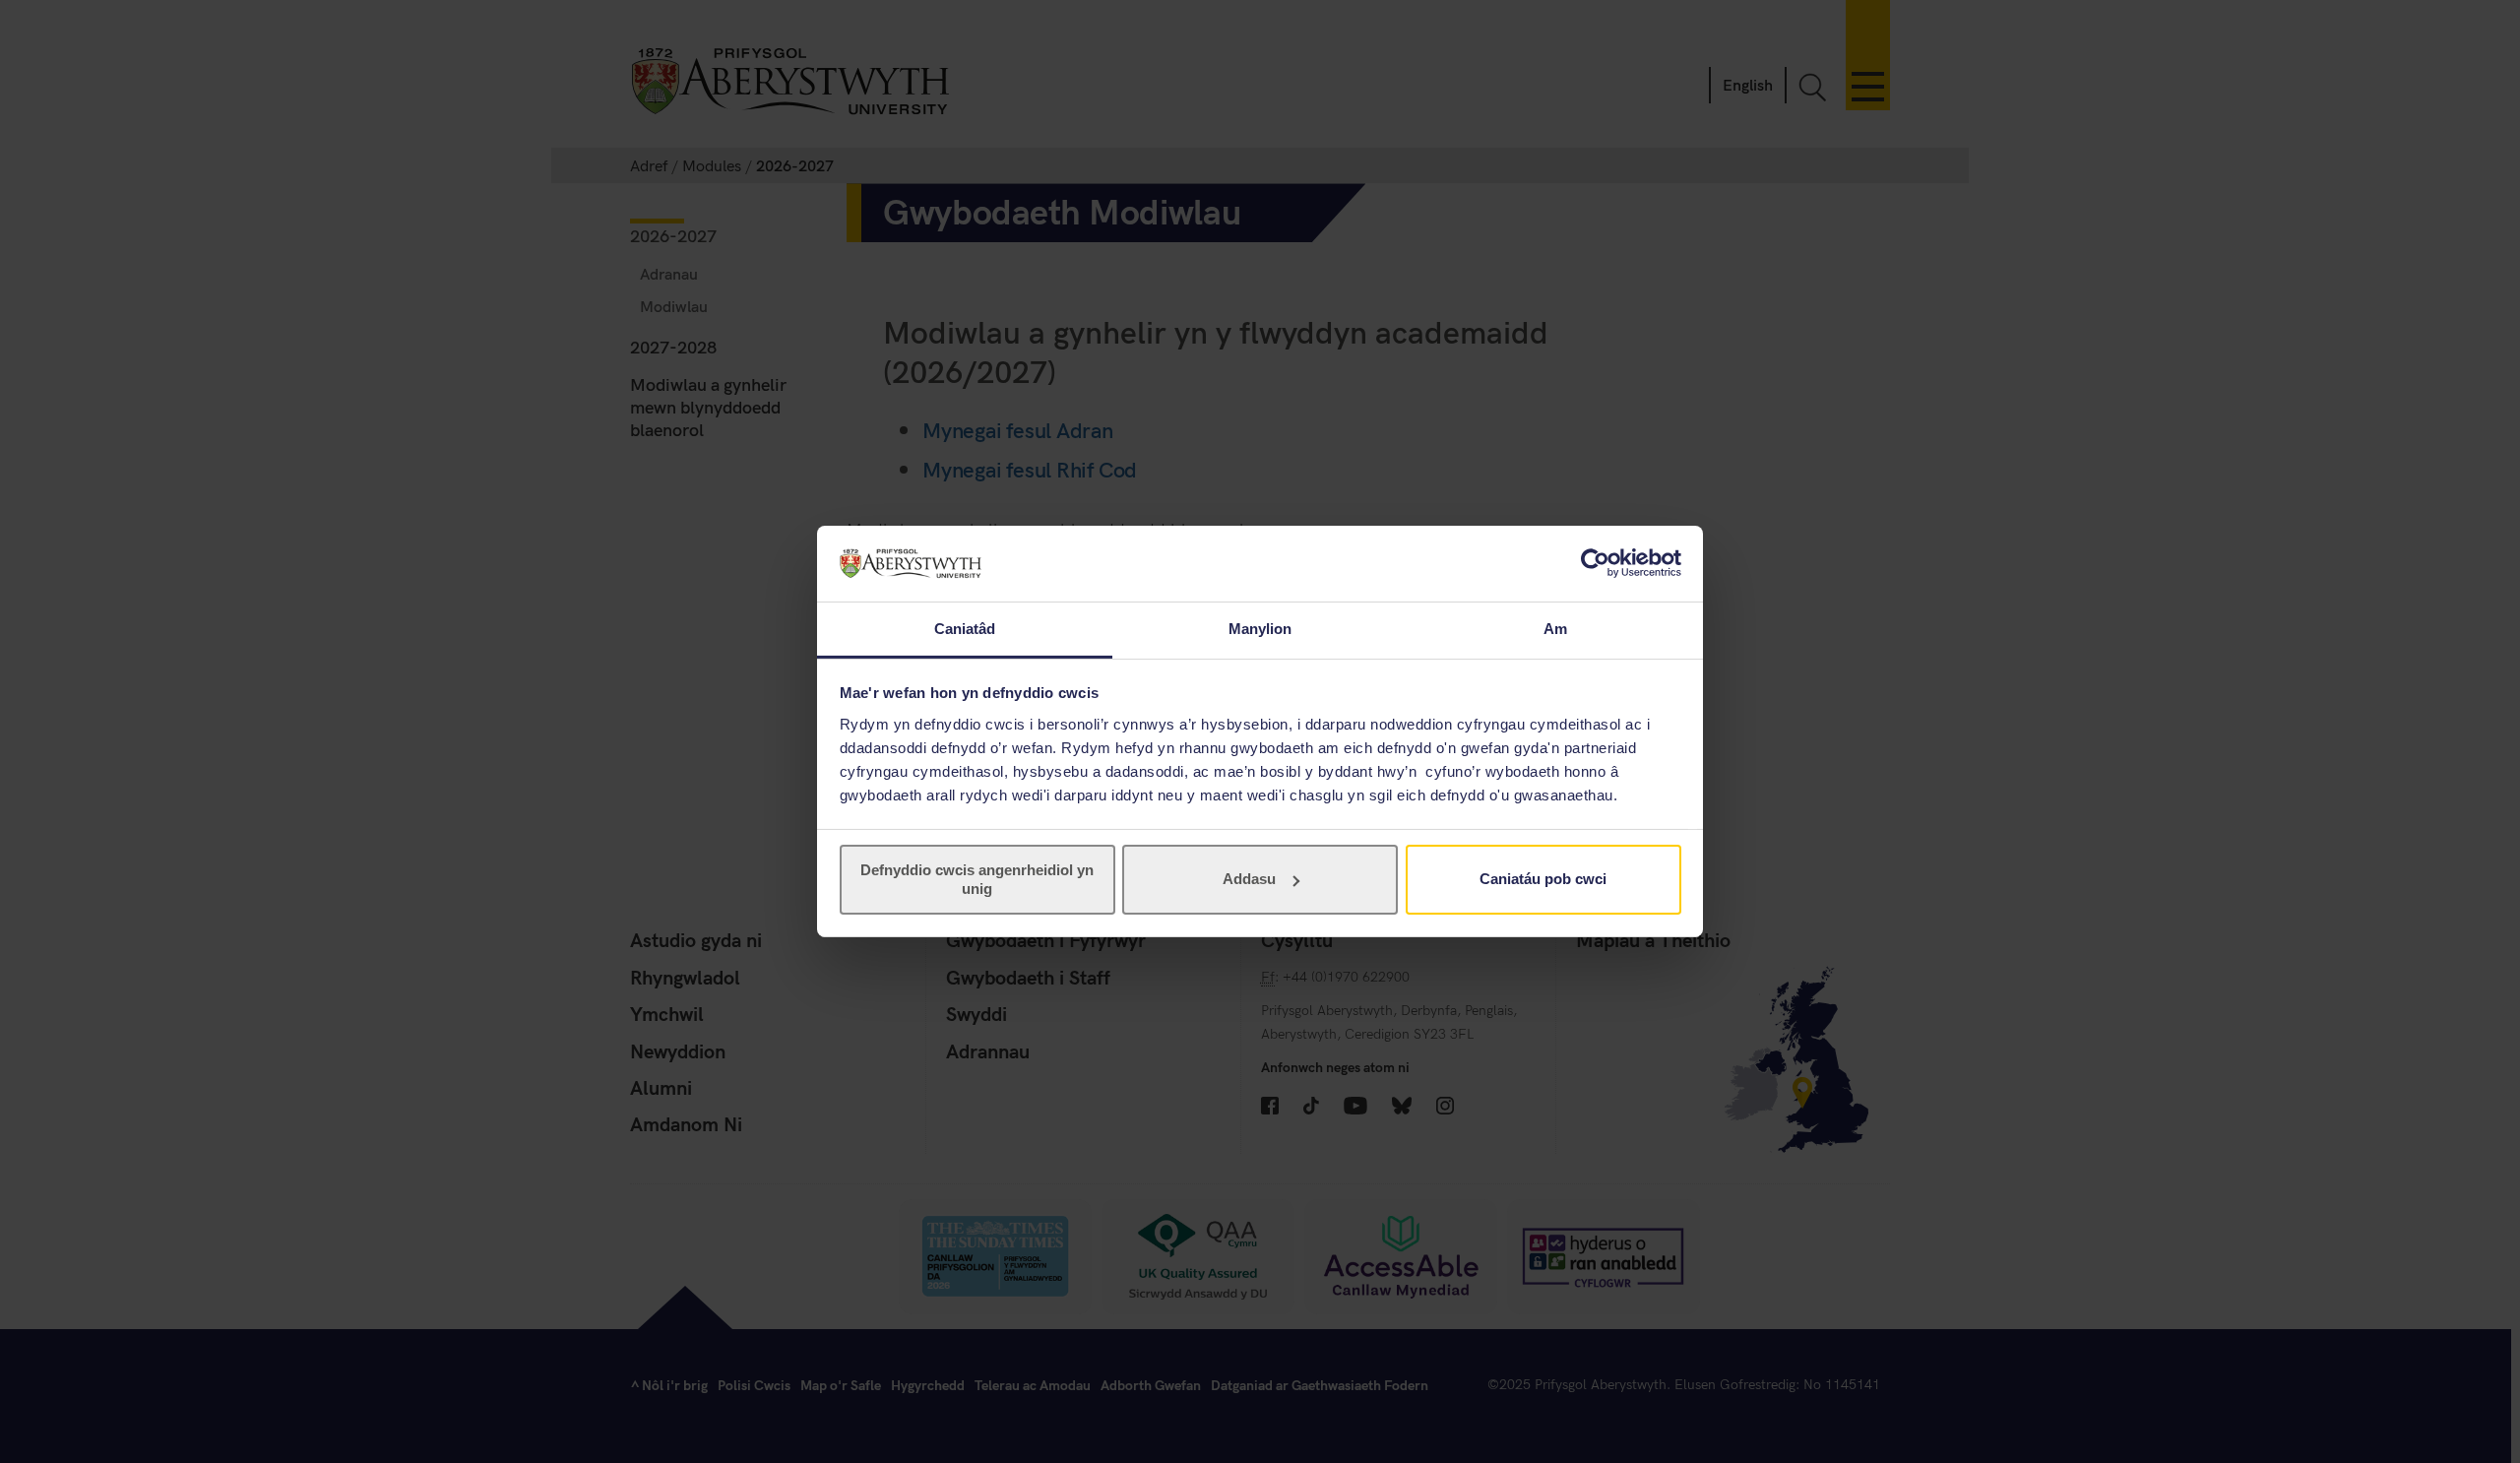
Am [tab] (1555, 629)
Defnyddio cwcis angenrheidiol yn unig (977, 879)
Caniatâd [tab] (965, 629)
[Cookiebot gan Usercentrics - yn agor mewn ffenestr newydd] (1595, 563)
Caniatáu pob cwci (1543, 879)
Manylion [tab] (1260, 629)
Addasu (1249, 879)
